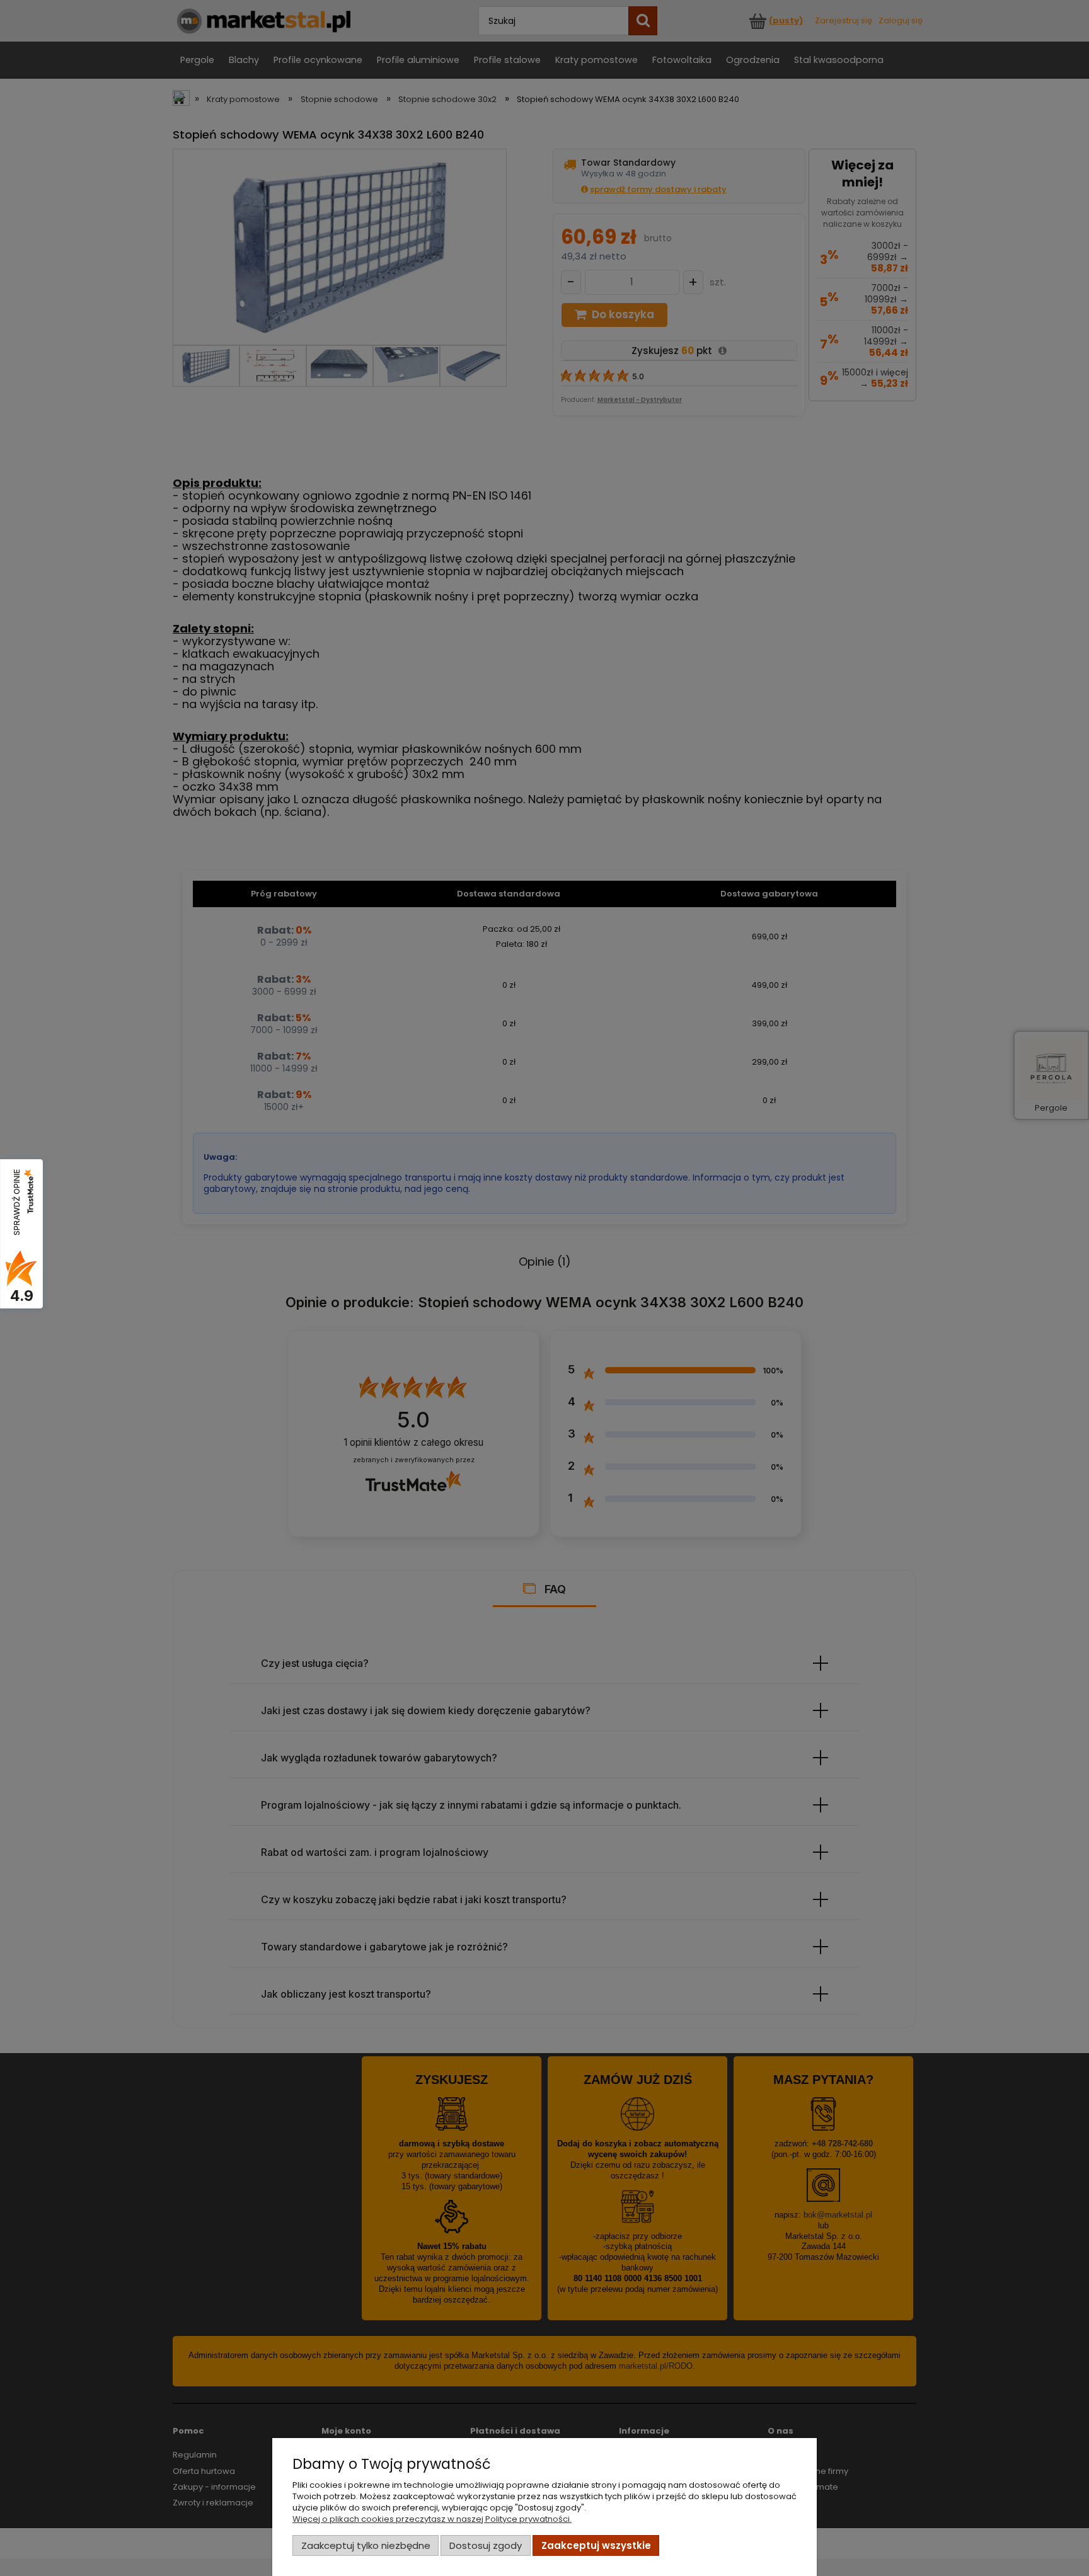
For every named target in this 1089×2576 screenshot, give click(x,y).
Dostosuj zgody (486, 2545)
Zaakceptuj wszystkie (596, 2545)
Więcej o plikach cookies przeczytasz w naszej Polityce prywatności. (432, 2519)
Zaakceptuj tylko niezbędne (366, 2545)
